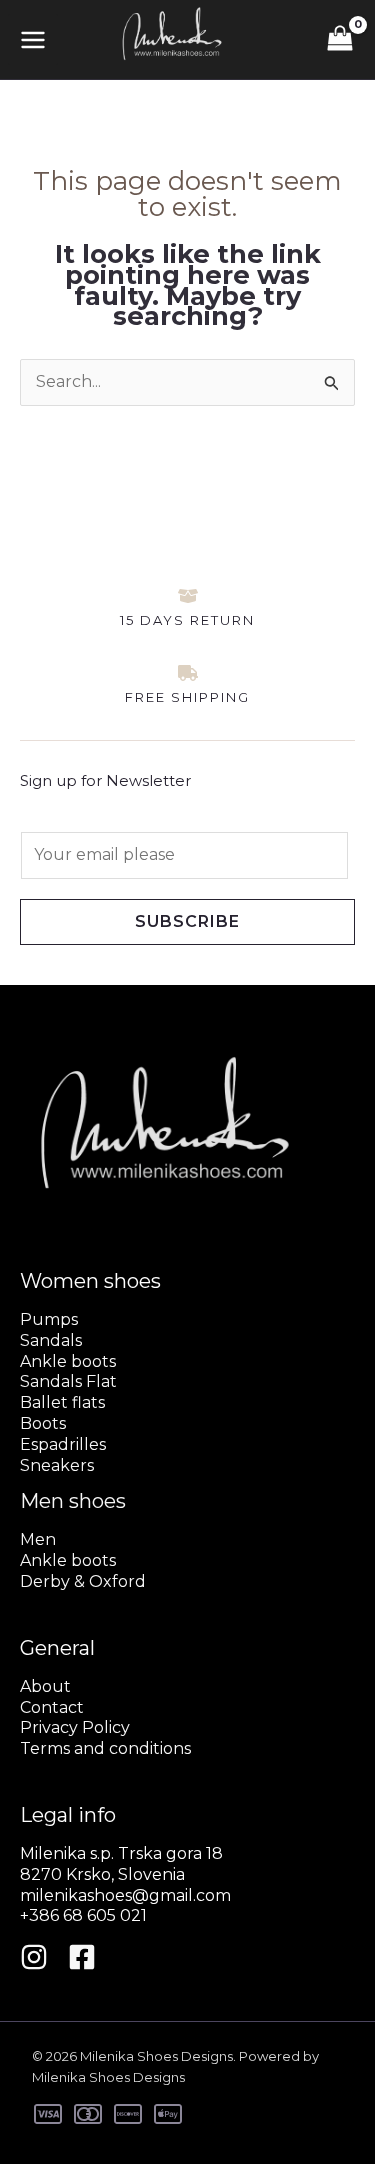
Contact (52, 1707)
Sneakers (57, 1465)
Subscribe (187, 921)
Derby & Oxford (83, 1581)
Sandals (51, 1340)
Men (38, 1539)
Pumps (49, 1319)
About (45, 1686)
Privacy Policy (75, 1727)
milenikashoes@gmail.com (125, 1895)
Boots (43, 1423)
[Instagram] (34, 1957)
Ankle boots (68, 1361)
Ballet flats (62, 1402)
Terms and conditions (105, 1748)
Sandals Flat (68, 1381)
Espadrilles (63, 1444)
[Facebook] (82, 1957)
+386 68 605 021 (83, 1915)
